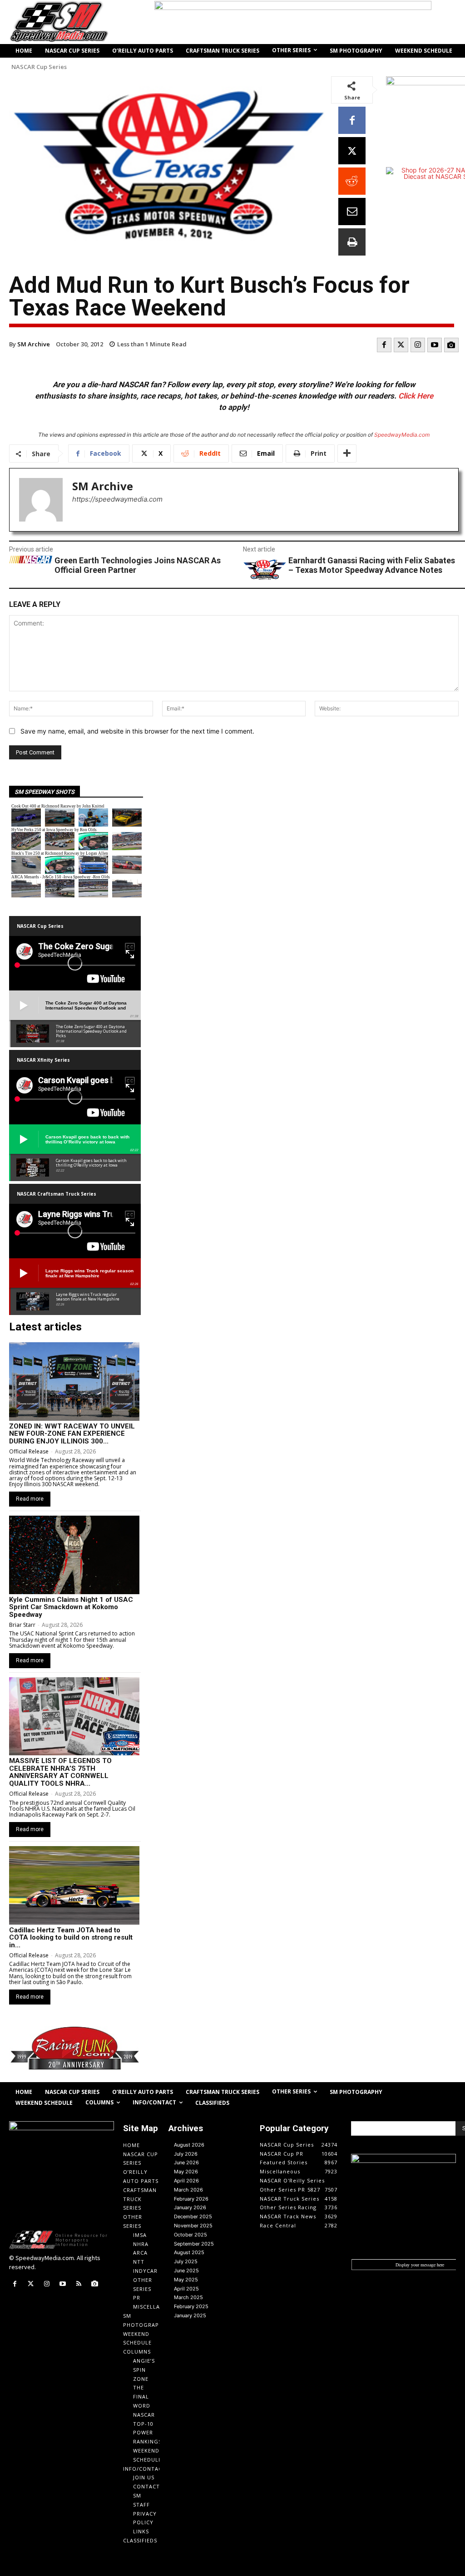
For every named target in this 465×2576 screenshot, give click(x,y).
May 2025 (186, 2280)
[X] (352, 151)
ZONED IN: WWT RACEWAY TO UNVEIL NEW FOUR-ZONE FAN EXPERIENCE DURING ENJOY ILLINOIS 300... (72, 1434)
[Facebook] (352, 120)
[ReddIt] (352, 181)
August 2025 (189, 2252)
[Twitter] (401, 345)
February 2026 (191, 2199)
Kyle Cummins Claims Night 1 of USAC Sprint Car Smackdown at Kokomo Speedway (71, 1607)
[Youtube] (435, 345)
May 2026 (186, 2172)
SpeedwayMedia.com (402, 435)
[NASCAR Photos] (451, 345)
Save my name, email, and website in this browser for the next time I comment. (137, 731)
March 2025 (188, 2297)
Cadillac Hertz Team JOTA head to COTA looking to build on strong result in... (71, 1938)
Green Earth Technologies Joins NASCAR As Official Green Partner (138, 565)
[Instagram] (418, 345)
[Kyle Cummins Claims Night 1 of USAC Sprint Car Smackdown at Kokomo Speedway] (74, 1555)
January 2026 (190, 2207)
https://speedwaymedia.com (117, 499)
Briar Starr (22, 1625)
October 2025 (190, 2235)
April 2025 (186, 2289)
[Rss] (79, 2284)
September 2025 (194, 2244)
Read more (30, 1499)
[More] (347, 453)
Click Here (416, 396)
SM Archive (34, 344)
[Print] (352, 242)
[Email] (352, 212)
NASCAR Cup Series (39, 67)
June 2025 (186, 2271)
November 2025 (193, 2226)
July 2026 (186, 2154)
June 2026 (186, 2162)
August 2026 (189, 2145)
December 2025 (193, 2216)
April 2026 (186, 2181)
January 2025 (190, 2315)
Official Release (29, 1451)
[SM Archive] (41, 500)
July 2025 (186, 2261)
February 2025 (191, 2306)
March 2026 (188, 2190)
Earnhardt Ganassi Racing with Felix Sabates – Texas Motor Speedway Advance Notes (372, 565)
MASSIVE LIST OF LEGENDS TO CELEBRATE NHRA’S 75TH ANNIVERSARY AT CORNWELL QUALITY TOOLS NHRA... (60, 1772)
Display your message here (420, 2265)
